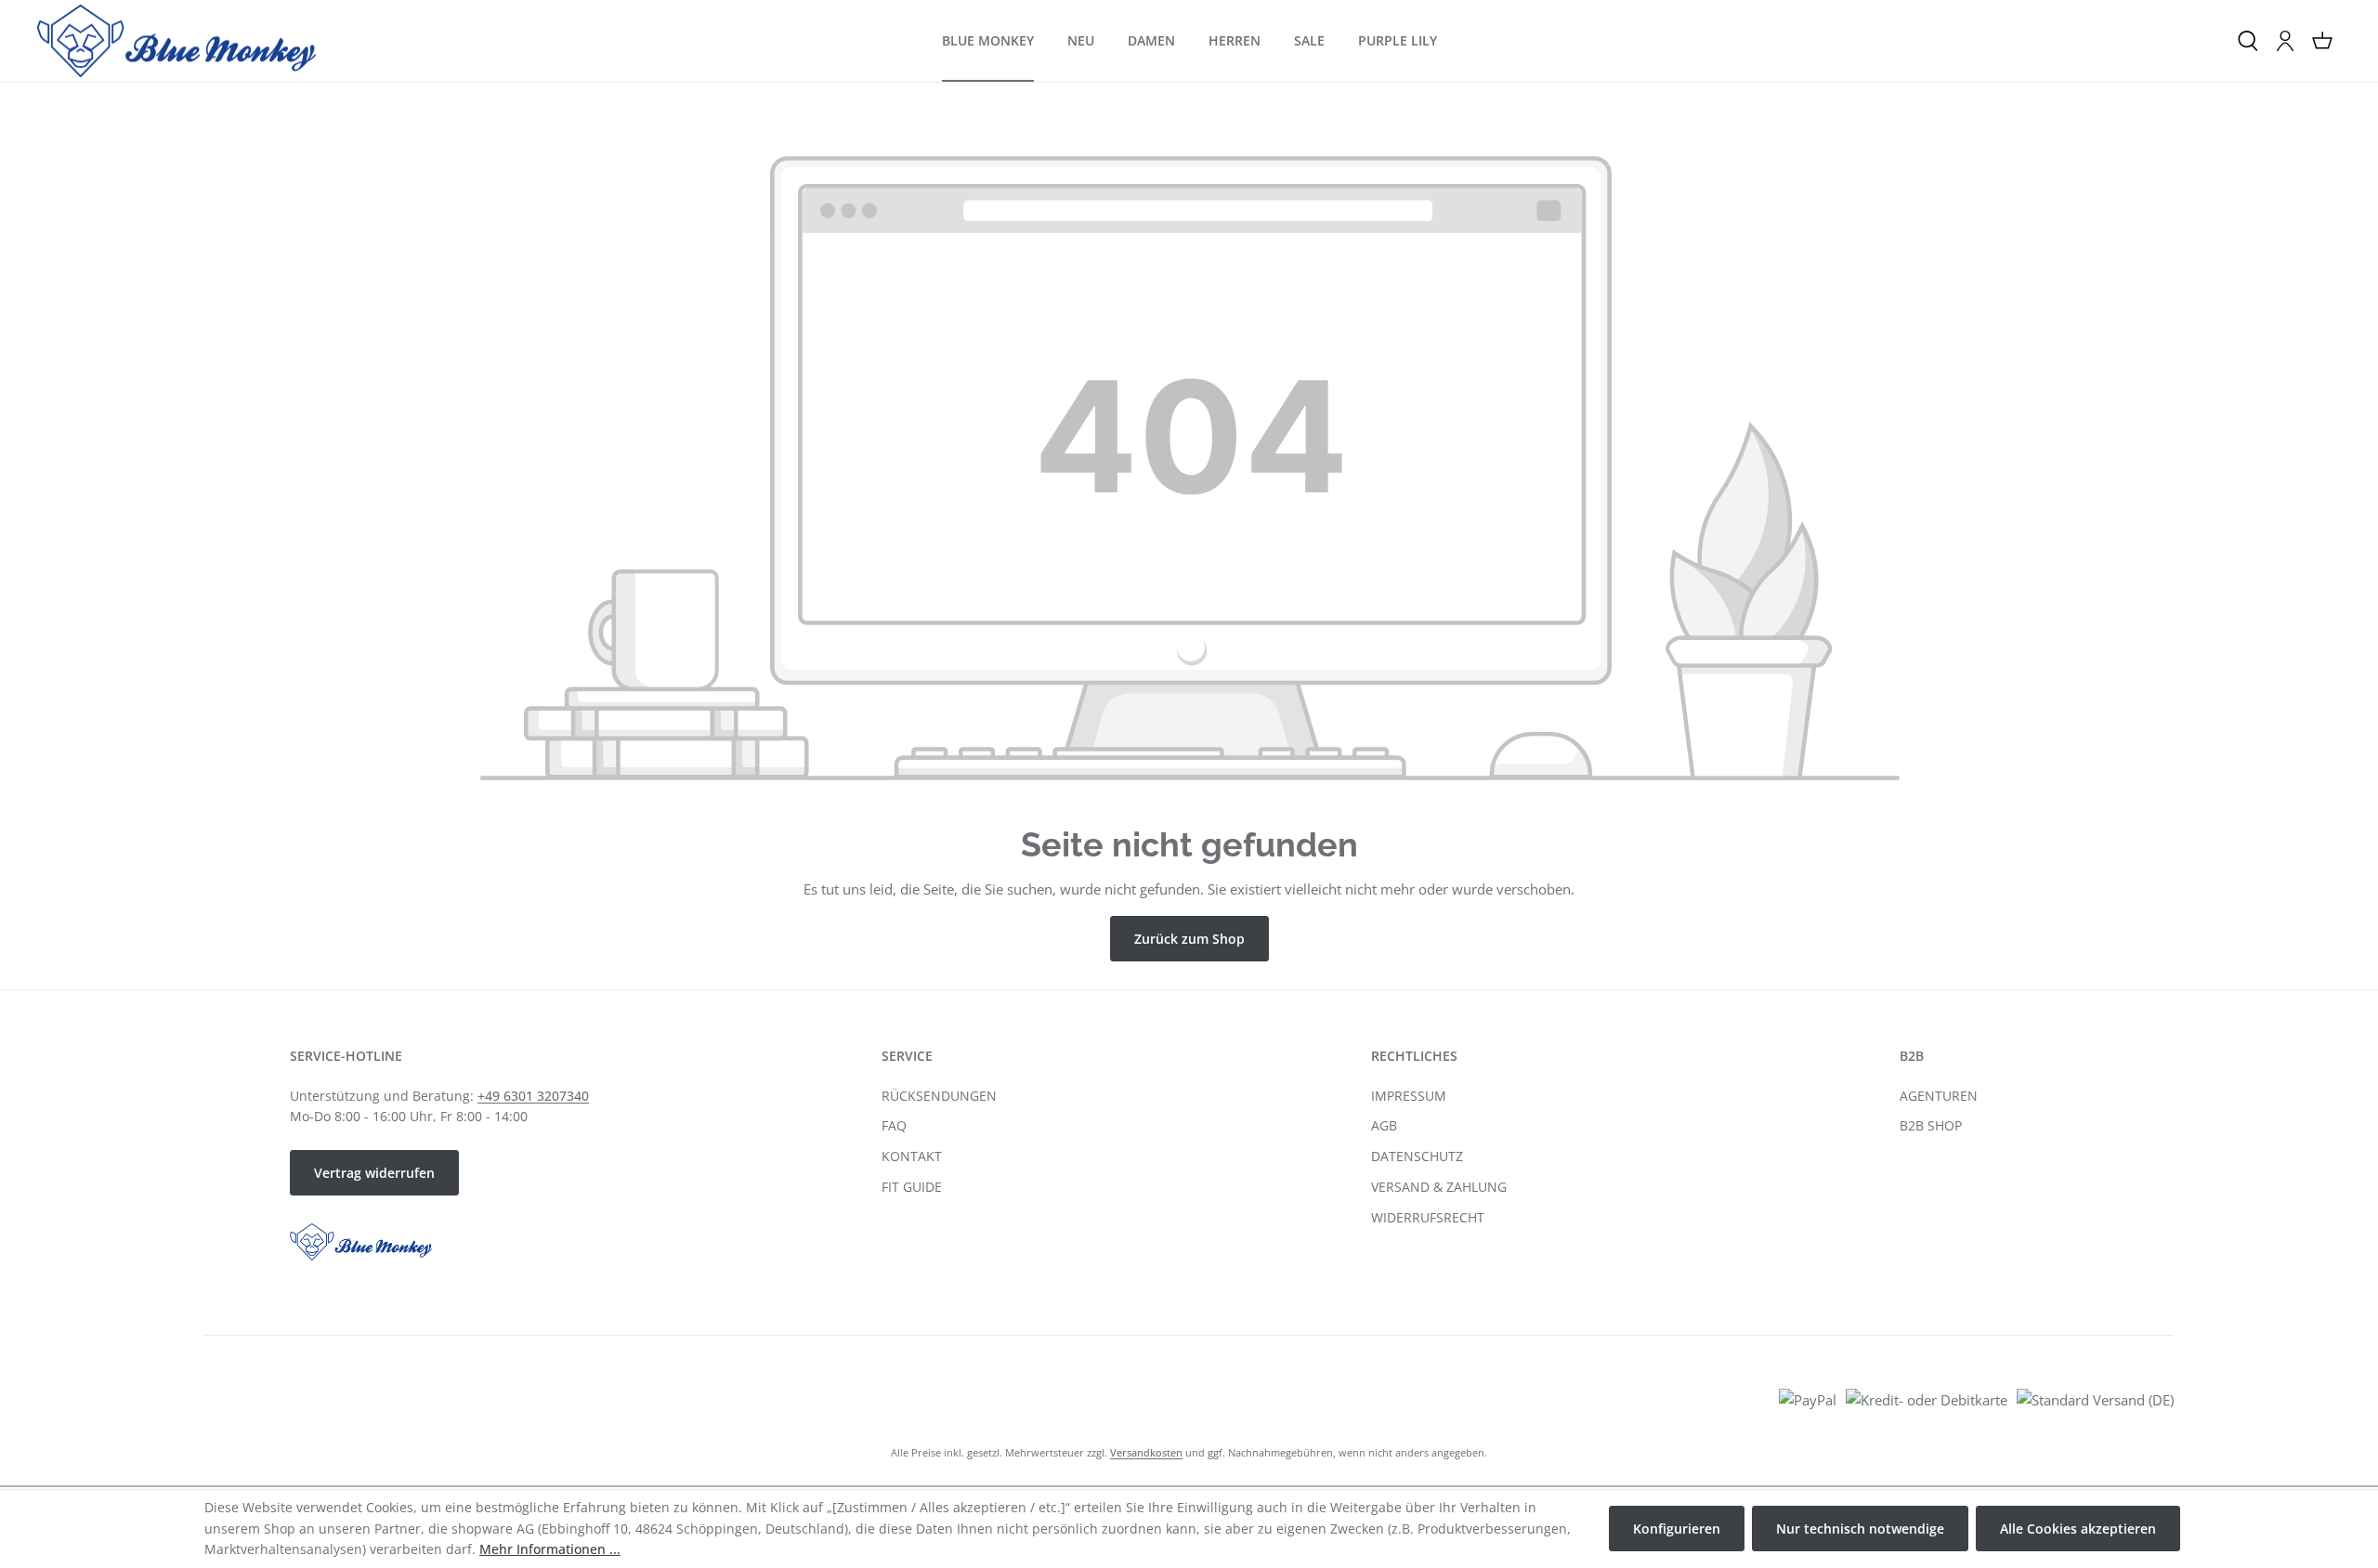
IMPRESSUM (1409, 1096)
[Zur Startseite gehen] (176, 41)
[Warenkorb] (2322, 41)
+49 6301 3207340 (533, 1096)
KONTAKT (912, 1156)
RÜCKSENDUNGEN (939, 1096)
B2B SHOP (1931, 1125)
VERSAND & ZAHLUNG (1439, 1187)
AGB (1384, 1125)
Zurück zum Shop (1189, 939)
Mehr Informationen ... (550, 1549)
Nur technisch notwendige (1860, 1529)
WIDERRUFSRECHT (1428, 1217)
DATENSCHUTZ (1417, 1156)
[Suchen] (2248, 41)
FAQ (894, 1125)
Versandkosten (1146, 1452)
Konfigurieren (1677, 1529)
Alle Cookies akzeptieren (2078, 1529)
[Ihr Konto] (2285, 41)
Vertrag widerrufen (374, 1173)
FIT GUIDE (912, 1187)
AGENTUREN (1939, 1096)
